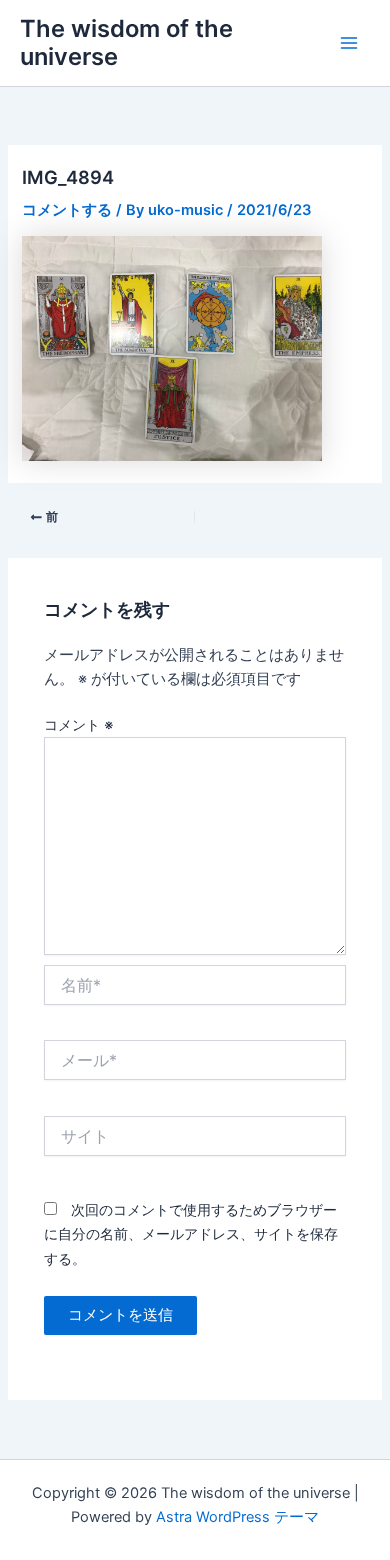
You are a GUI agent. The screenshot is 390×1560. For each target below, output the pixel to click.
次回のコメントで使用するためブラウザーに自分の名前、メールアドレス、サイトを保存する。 (191, 1233)
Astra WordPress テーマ (237, 1517)
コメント (79, 724)
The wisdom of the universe (126, 42)
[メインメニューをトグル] (349, 43)
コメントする (67, 210)
